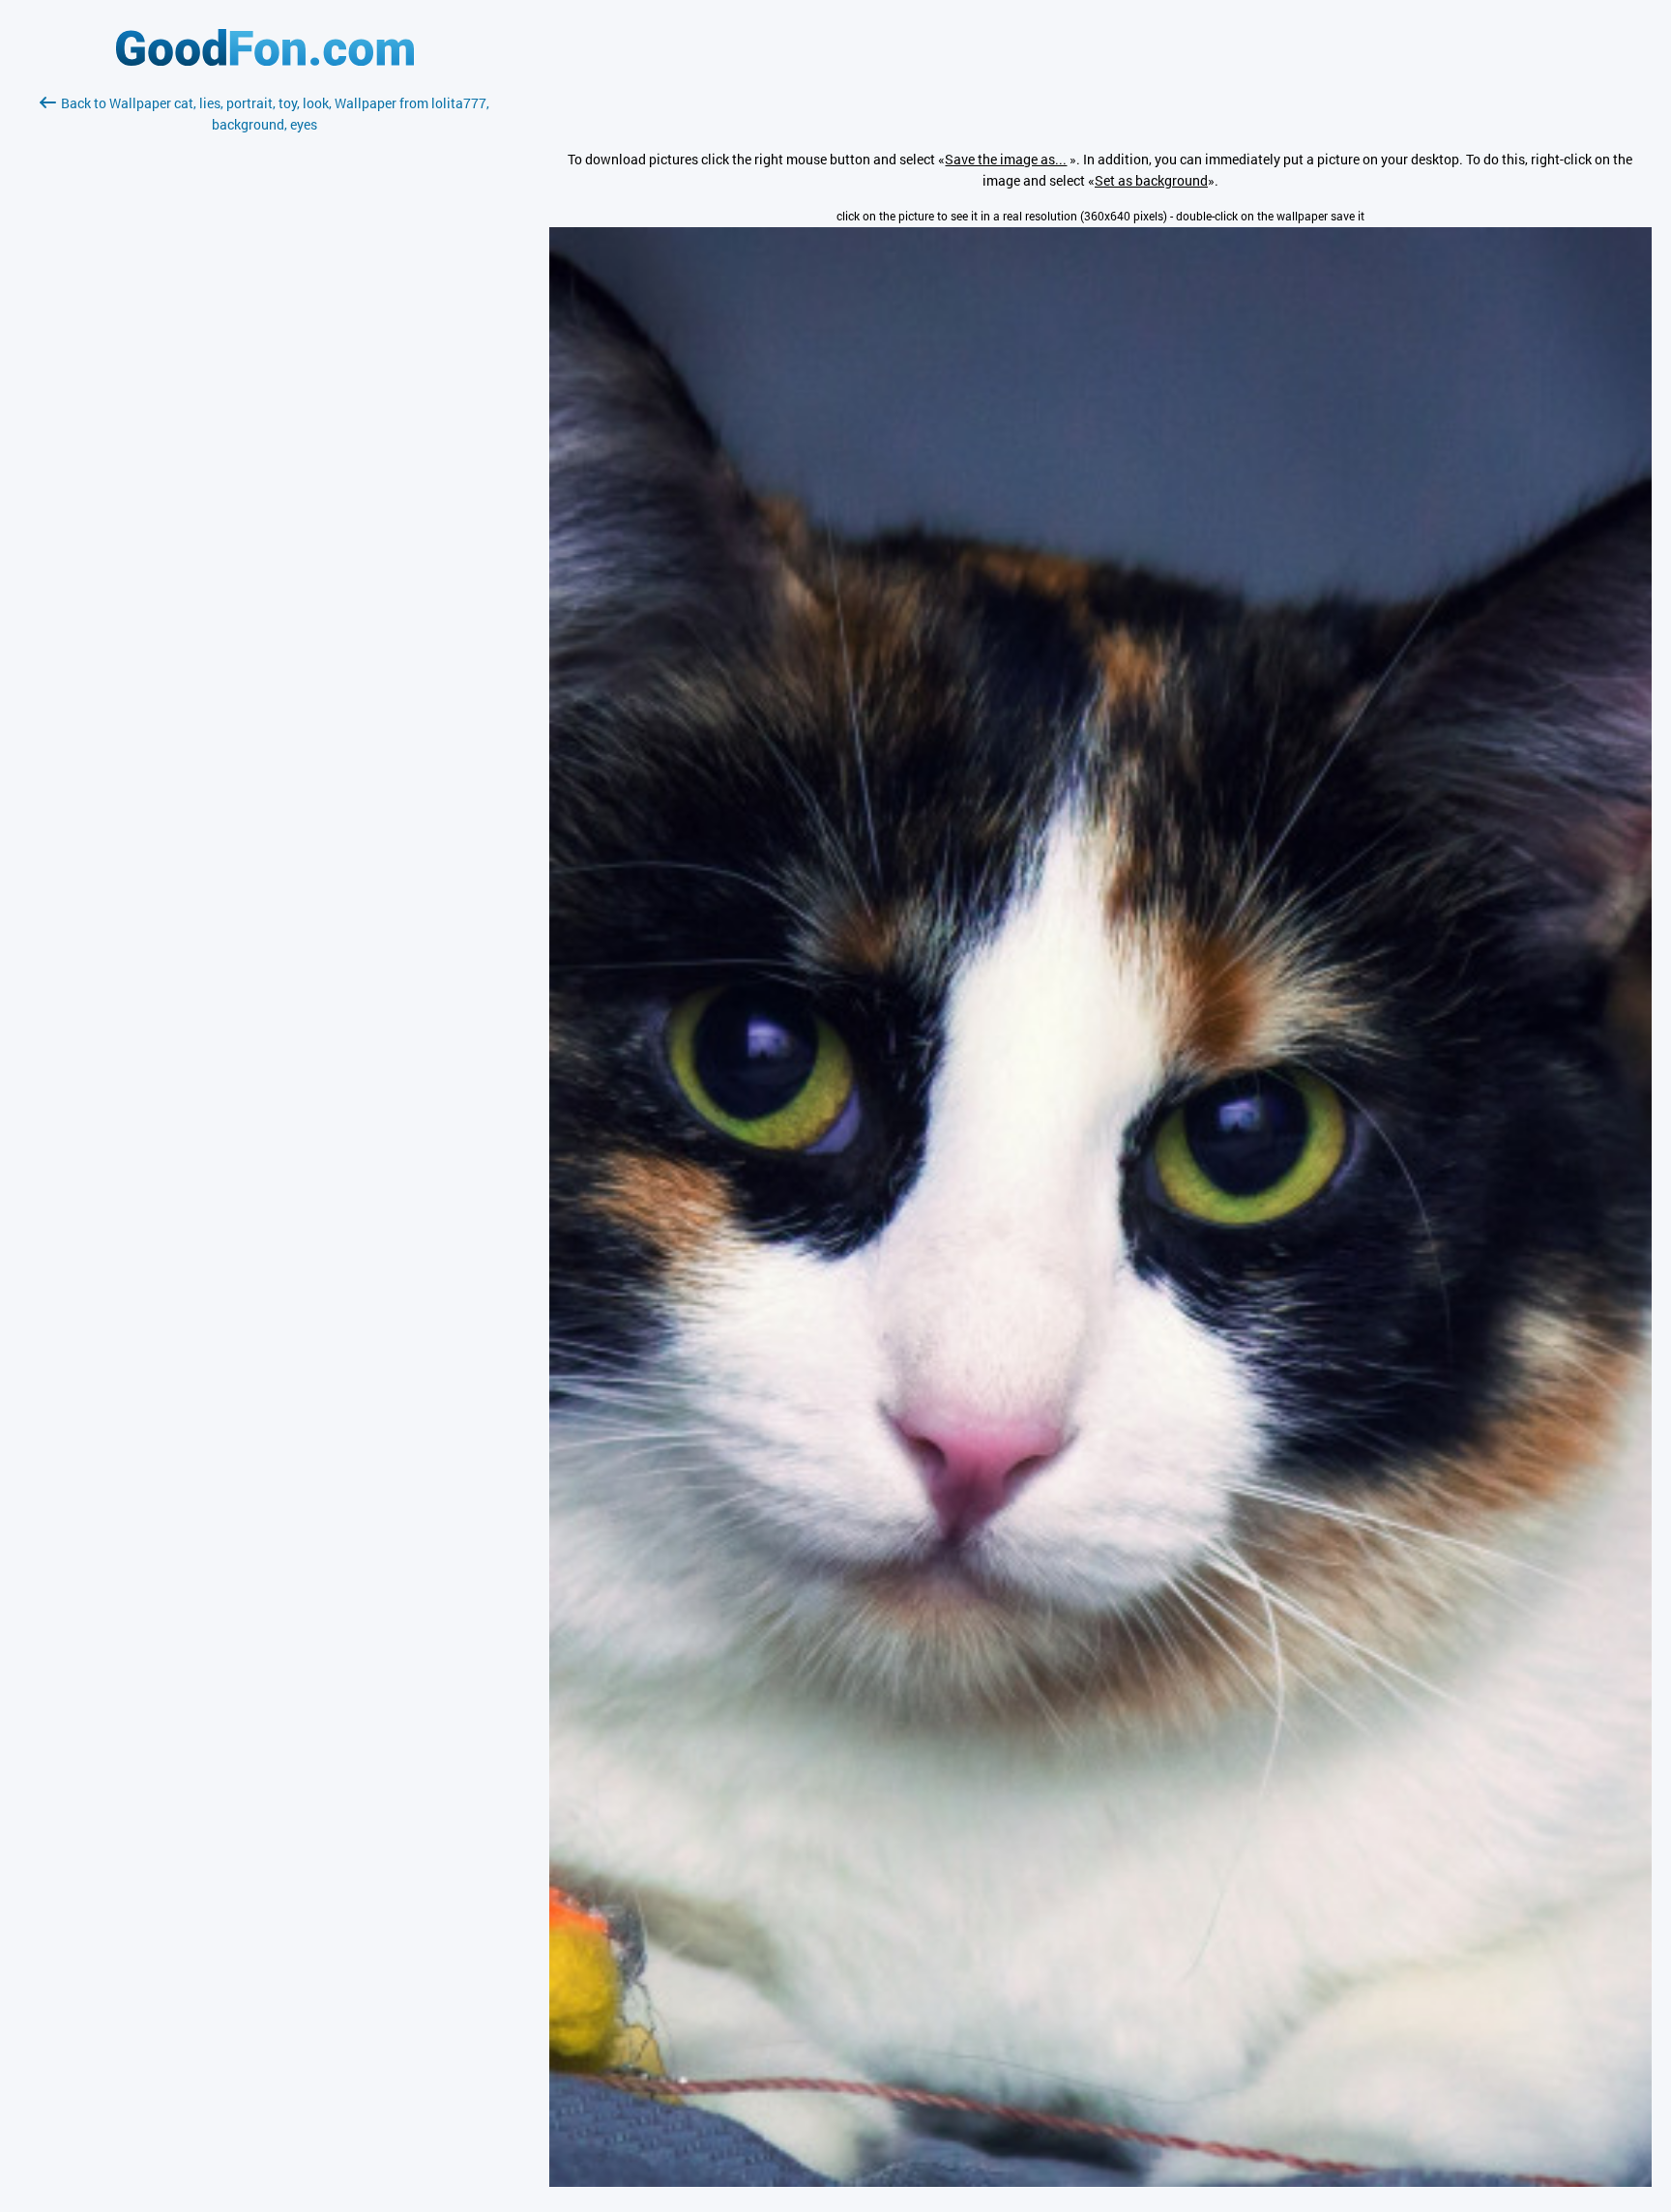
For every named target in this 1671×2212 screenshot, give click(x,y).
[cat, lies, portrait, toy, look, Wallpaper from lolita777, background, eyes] (1100, 2182)
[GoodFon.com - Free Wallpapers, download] (265, 60)
